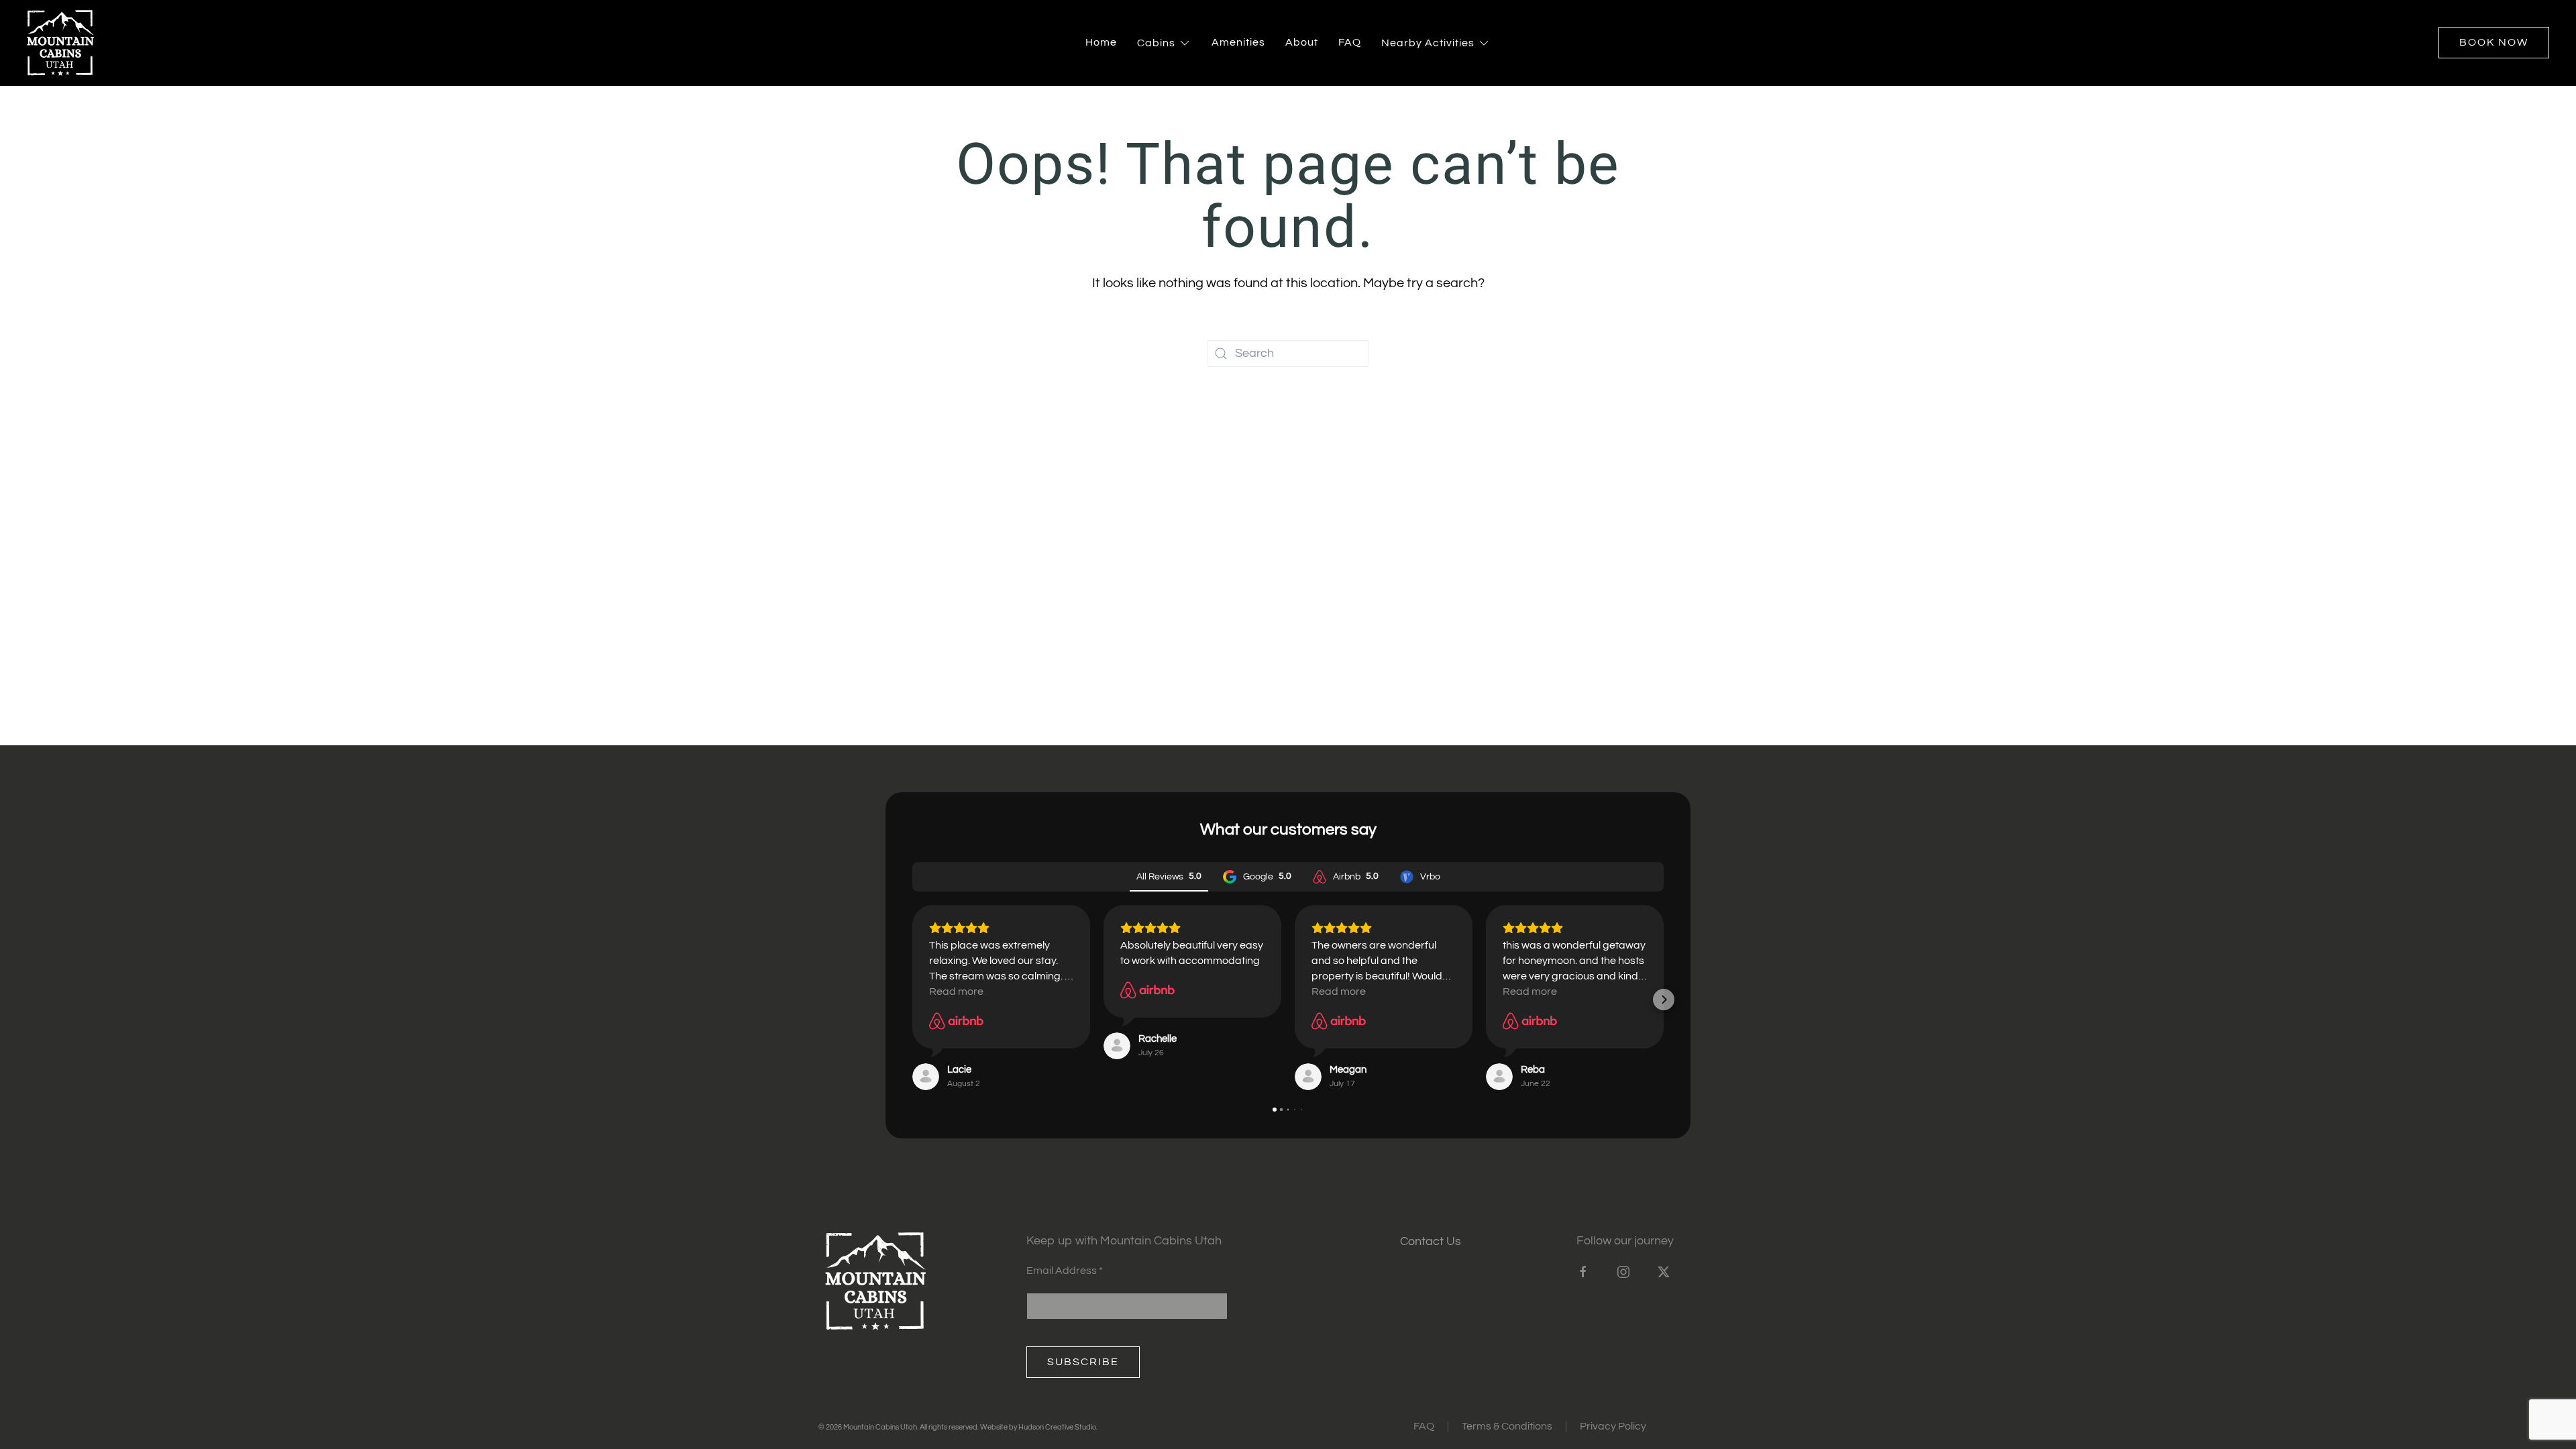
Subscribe (1083, 1362)
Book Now (2494, 42)
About (1302, 42)
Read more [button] (956, 991)
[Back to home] (60, 43)
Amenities (1238, 42)
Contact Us (1431, 1241)
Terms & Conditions (1507, 1426)
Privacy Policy (1613, 1426)
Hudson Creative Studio (1057, 1427)
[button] (912, 1000)
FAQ (1350, 42)
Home (1101, 42)
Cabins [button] (1156, 43)
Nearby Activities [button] (1428, 43)
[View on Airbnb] (956, 1021)
